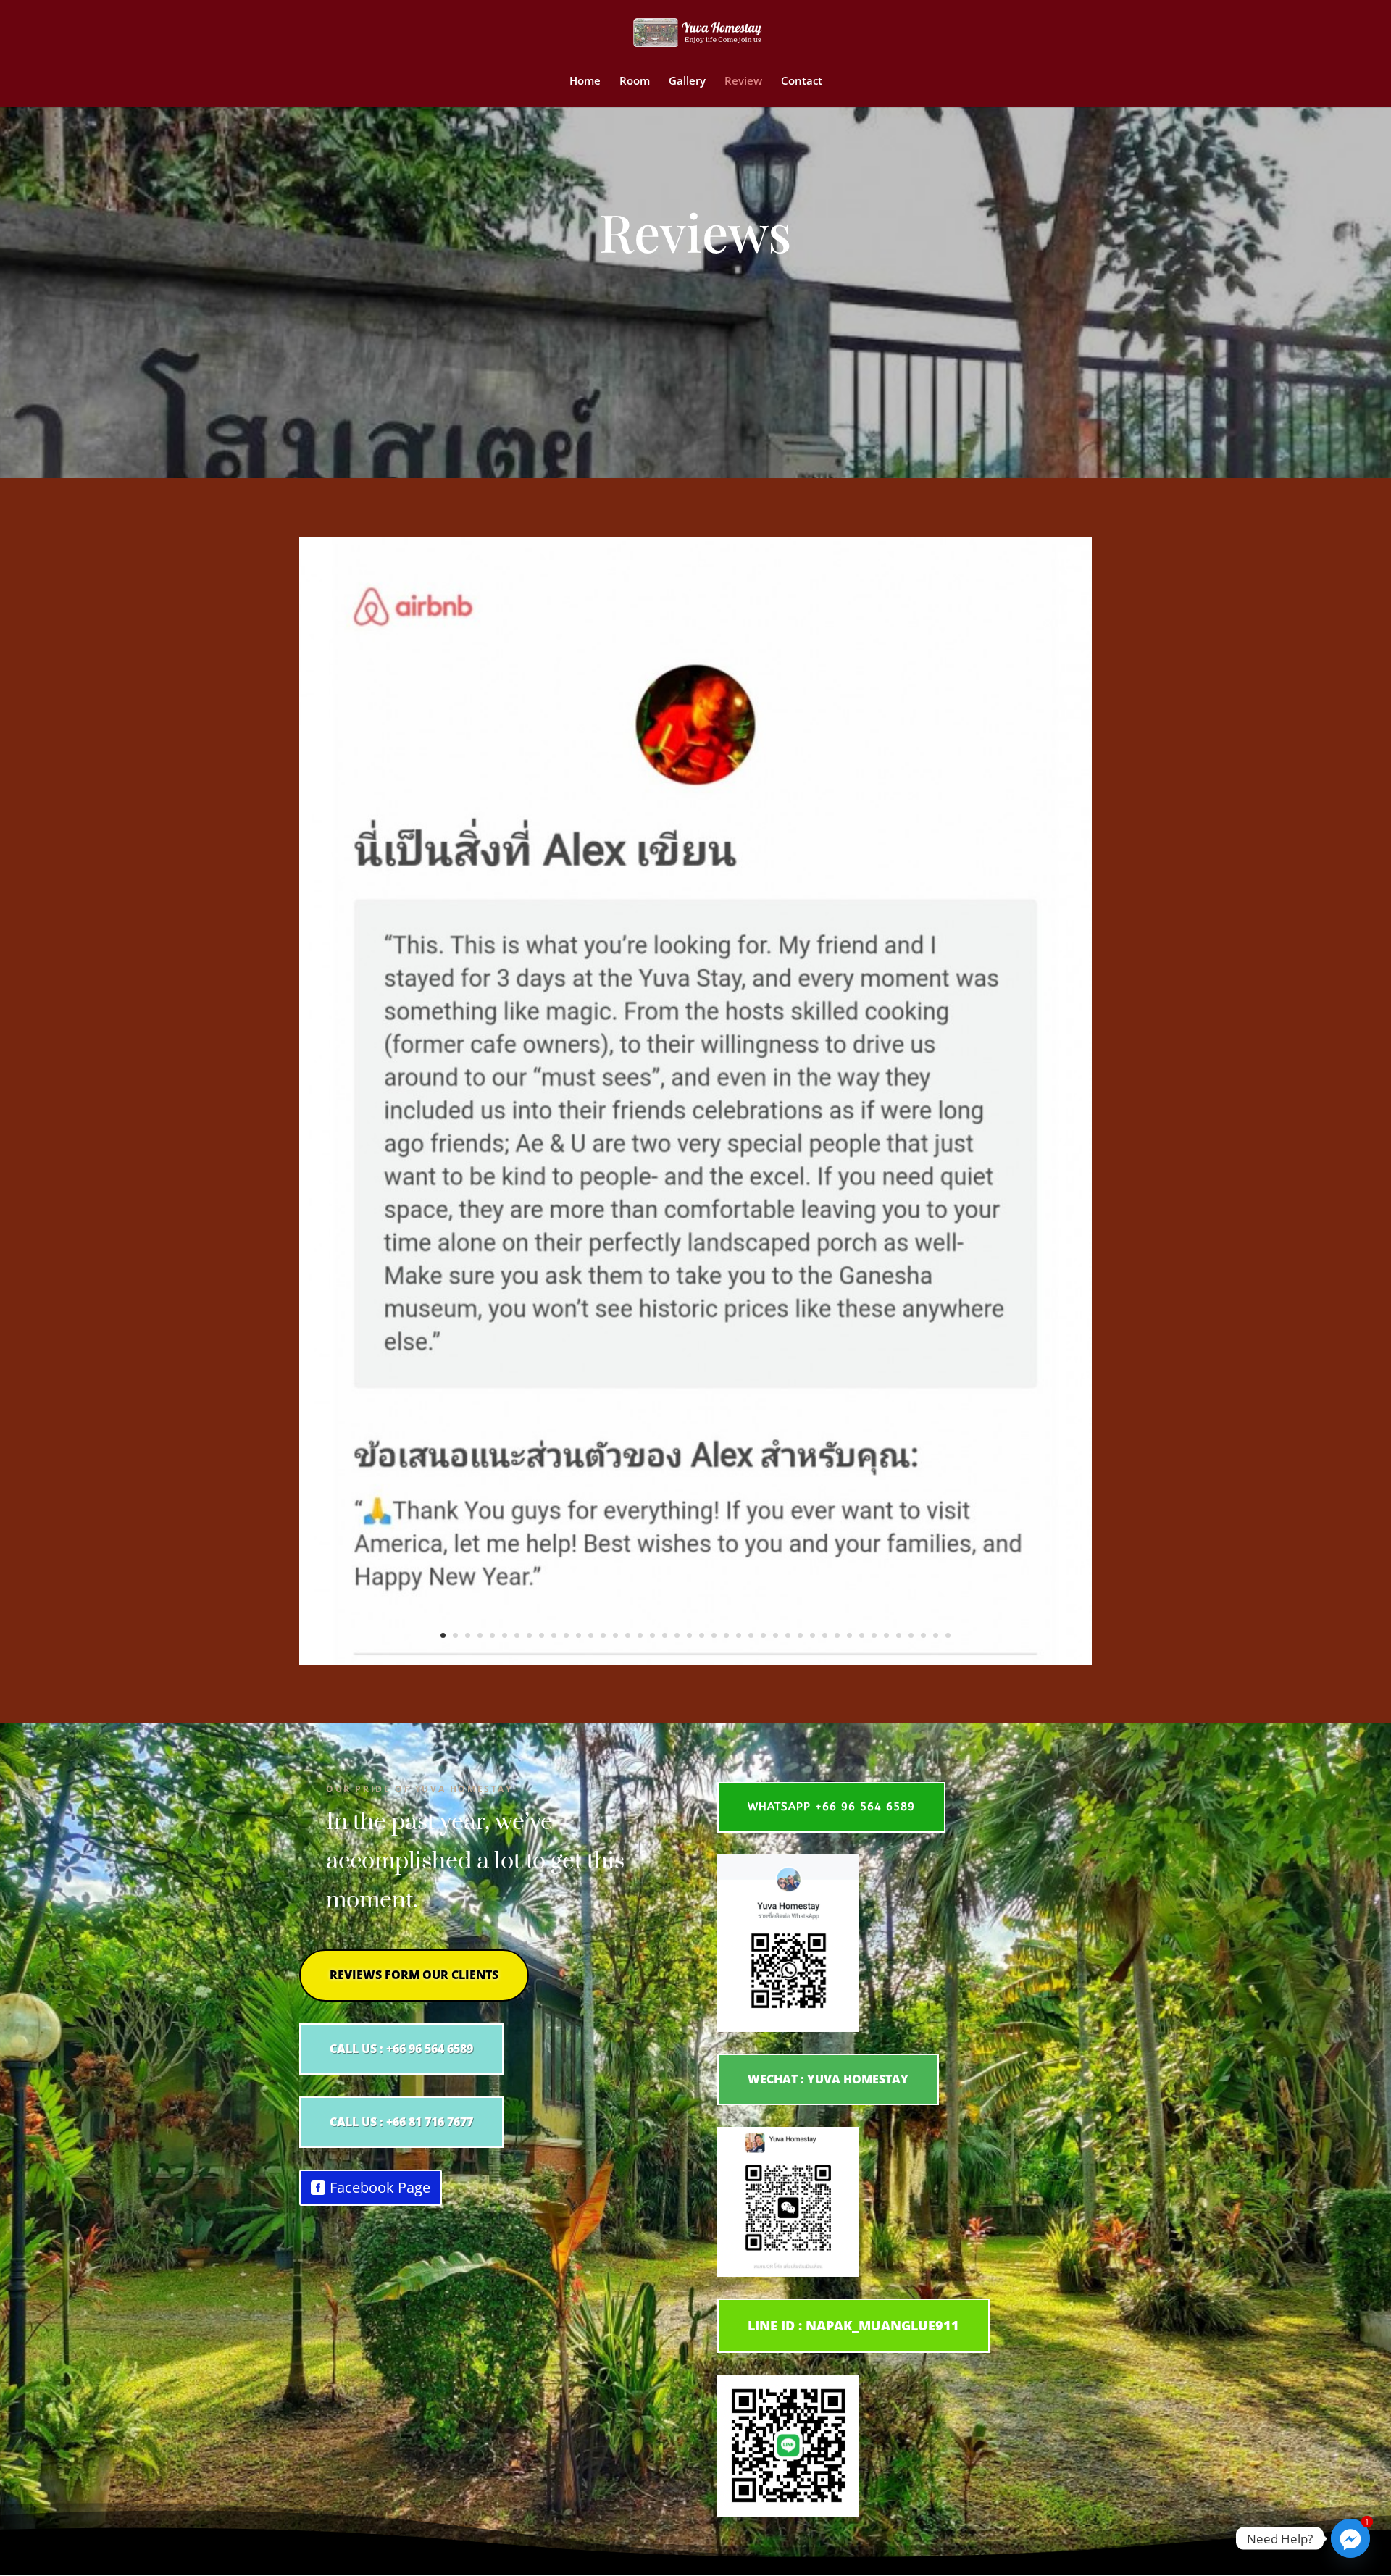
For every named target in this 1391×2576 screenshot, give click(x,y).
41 (936, 1635)
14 (603, 1635)
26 (751, 1635)
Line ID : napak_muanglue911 (853, 2325)
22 (702, 1635)
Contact (802, 81)
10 (554, 1635)
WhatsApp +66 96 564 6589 (831, 1807)
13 (591, 1635)
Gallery (687, 81)
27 (763, 1635)
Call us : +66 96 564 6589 (401, 2049)
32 (825, 1635)
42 (948, 1635)
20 (677, 1635)
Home (585, 81)
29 (788, 1635)
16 (628, 1635)
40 (923, 1635)
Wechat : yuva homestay (828, 2079)
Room (635, 81)
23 (714, 1635)
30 (800, 1635)
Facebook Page (380, 2187)
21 (689, 1635)
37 (886, 1635)
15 (615, 1635)
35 (862, 1635)
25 (739, 1635)
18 (652, 1635)
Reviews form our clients (414, 1975)
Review (743, 81)
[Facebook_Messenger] (1350, 2538)
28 (776, 1635)
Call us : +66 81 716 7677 (401, 2122)
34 (849, 1635)
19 (665, 1635)
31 (813, 1635)
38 (899, 1635)
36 (874, 1635)
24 (726, 1635)
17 (640, 1635)
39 (911, 1635)
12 (578, 1635)
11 (566, 1635)
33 (837, 1635)
